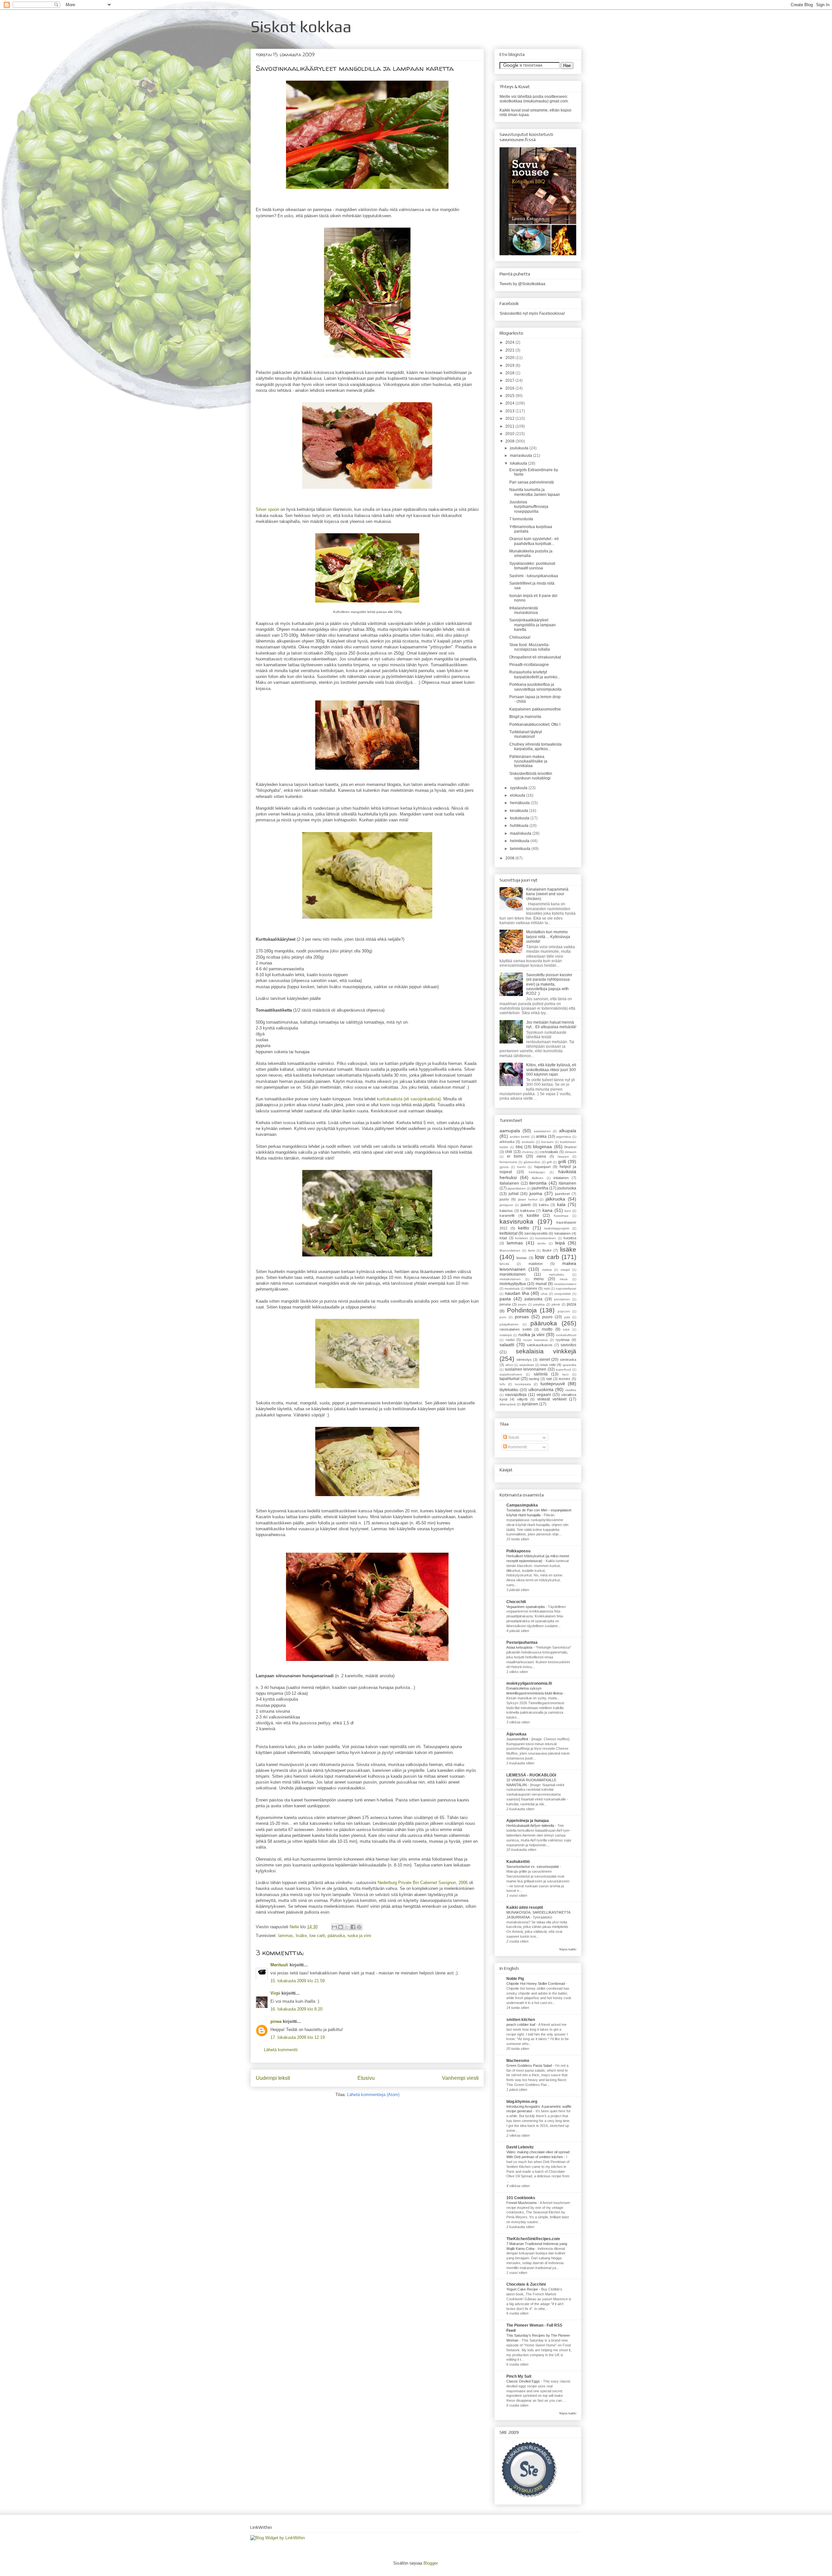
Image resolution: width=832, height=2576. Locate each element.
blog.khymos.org (522, 2102)
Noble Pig (515, 1979)
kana (547, 1210)
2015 (510, 396)
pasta (505, 1299)
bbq (519, 1147)
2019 (510, 365)
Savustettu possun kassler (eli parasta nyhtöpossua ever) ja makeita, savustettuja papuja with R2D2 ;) (549, 984)
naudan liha (517, 1293)
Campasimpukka (522, 1505)
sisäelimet (527, 1365)
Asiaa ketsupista (520, 1647)
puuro (547, 1317)
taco (565, 1374)
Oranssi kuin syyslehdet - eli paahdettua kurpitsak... (534, 541)
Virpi (275, 1993)
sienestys (524, 1360)
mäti (547, 1288)
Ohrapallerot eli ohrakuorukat (535, 657)
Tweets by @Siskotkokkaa (522, 284)
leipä (560, 1243)
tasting (534, 1379)
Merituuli (279, 1965)
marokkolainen (513, 1274)
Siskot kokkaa (301, 26)
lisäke (301, 1936)
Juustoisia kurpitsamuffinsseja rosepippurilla (529, 507)
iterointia (538, 1183)
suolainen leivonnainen (526, 1369)
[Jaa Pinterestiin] (359, 1927)
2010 (510, 434)
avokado (528, 1142)
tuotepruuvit (553, 1384)
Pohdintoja (522, 1310)
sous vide (548, 1365)
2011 (510, 426)
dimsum (571, 1152)
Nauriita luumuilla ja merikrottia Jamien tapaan (535, 492)
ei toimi (515, 1156)
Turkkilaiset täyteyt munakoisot (526, 734)
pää (567, 1317)
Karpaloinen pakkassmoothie (535, 709)
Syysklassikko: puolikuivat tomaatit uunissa (532, 566)
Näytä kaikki (568, 1949)
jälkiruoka (555, 1199)
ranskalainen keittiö (516, 1329)
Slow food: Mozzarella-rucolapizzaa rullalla (530, 647)
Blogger (430, 2563)
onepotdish (563, 1294)
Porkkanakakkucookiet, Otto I (535, 724)
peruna (505, 1304)
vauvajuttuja (516, 1395)
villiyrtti (522, 1399)
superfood (563, 1369)
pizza (572, 1304)
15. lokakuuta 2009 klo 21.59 (298, 1981)
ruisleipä (506, 1335)
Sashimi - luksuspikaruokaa (534, 576)
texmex (565, 1379)
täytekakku (509, 1390)
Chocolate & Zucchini (526, 2284)
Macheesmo (518, 2061)
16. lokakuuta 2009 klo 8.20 (296, 2009)
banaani (547, 1142)
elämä (541, 1156)
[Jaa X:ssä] (347, 1927)
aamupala (510, 1131)
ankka (541, 1136)
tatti (549, 1379)
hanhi (521, 1167)
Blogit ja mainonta (525, 717)
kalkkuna (527, 1211)
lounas (522, 1258)
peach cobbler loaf (521, 2025)
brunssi (570, 1147)
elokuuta (518, 795)
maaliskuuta (521, 833)
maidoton (536, 1264)
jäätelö (526, 1205)
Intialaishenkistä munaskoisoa (524, 610)
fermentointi (508, 1162)
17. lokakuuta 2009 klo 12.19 (298, 2037)
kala (561, 1204)
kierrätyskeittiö (536, 1233)
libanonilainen (510, 1250)
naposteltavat (566, 1288)
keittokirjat (508, 1233)
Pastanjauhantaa (522, 1642)
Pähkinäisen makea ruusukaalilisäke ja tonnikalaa (528, 761)
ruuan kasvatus (535, 1340)
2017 (510, 380)
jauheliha (540, 1188)
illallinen (538, 1178)
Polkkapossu (518, 1551)
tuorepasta (523, 1384)
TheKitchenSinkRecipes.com (533, 2239)
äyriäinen (530, 1404)
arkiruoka (507, 1142)
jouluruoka (567, 1188)
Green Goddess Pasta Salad (530, 2065)
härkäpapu (537, 1172)
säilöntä (541, 1374)
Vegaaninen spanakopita (526, 1607)
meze (564, 1279)
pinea (276, 2021)
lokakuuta (519, 463)
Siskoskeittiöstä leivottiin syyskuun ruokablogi (531, 776)
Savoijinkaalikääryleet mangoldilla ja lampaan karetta (533, 625)
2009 (510, 441)
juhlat (513, 1194)
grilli (562, 1162)
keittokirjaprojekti (557, 1228)
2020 (510, 358)
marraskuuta (521, 456)
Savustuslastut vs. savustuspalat (533, 1866)
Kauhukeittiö (518, 1862)
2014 (510, 403)
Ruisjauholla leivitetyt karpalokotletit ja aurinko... (535, 674)
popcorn (564, 1311)
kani (568, 1211)
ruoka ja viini (359, 1936)
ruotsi (510, 1340)
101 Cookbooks (521, 2198)
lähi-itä (504, 1264)
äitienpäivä (508, 1404)
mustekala (512, 1288)
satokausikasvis (540, 1345)
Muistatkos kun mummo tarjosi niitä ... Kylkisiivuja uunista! (548, 937)
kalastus (506, 1211)
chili (509, 1152)
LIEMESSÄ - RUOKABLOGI (531, 1775)
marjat (565, 1270)
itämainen (567, 1183)
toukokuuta (520, 818)
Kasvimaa (561, 1216)
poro (503, 1317)
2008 (510, 858)
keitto (524, 1228)
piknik (556, 1304)
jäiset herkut (528, 1199)
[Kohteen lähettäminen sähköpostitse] (334, 1927)
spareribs (569, 1365)
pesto (522, 1304)
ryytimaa (563, 1340)
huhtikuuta (520, 826)
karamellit (507, 1215)
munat (541, 1284)
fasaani (563, 1156)
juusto (504, 1199)
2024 (510, 342)
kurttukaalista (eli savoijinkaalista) (409, 1099)
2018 (510, 373)
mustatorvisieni (565, 1284)
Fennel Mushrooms (522, 2203)
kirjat (503, 1238)
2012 (510, 418)
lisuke (547, 1250)
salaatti (507, 1345)
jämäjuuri (506, 1205)
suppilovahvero (511, 1374)
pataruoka (533, 1299)
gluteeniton (532, 1162)
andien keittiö (520, 1137)
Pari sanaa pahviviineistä (532, 482)
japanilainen (517, 1188)
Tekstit (513, 1438)
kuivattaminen (546, 1238)
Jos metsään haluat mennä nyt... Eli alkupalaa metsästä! (551, 1025)
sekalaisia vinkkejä (546, 1351)
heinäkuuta (520, 803)
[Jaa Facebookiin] (353, 1927)
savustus (568, 1345)
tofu (502, 1384)
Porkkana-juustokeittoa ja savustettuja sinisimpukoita (535, 687)
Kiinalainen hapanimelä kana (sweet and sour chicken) (547, 894)
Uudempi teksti (273, 2078)
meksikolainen (510, 1279)
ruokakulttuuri (566, 1335)
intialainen (561, 1178)
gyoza (504, 1167)
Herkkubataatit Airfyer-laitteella (531, 1826)
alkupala (568, 1131)
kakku (544, 1205)
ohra (544, 1294)
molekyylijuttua (513, 1284)
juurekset (562, 1194)
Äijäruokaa (516, 1734)
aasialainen (542, 1131)
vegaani (544, 1395)
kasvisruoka (516, 1222)
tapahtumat (509, 1379)
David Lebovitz (520, 2147)
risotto (547, 1329)
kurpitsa (570, 1238)
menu (539, 1279)
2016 (510, 388)
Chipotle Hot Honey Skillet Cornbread (536, 1984)
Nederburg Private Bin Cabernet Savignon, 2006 (423, 1883)
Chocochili (516, 1602)
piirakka (539, 1304)
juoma (536, 1193)
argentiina (564, 1137)
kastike (533, 1215)
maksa (547, 1270)
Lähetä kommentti (281, 2050)
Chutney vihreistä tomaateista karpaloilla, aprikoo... (535, 747)
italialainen (509, 1183)
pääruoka (336, 1936)
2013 (510, 411)
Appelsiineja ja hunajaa (528, 1821)
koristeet (521, 1238)
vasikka (571, 1390)
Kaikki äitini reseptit (525, 1907)
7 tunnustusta (521, 519)
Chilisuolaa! (520, 637)
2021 (510, 350)
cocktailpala (549, 1152)
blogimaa (542, 1147)
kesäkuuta (520, 811)
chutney (528, 1152)
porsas (522, 1317)
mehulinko (557, 1275)
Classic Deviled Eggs (524, 2381)
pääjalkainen (509, 1324)
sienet (545, 1360)
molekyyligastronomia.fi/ (529, 1683)
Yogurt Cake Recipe (523, 2289)
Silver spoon (267, 509)
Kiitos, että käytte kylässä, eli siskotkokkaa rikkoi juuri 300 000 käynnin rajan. (551, 1070)
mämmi (531, 1288)
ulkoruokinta (541, 1389)
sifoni (509, 1365)
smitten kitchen (521, 2020)
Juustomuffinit (518, 1739)
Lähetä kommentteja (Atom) (373, 2095)
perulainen (562, 1299)
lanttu (542, 1243)
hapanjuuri (542, 1167)
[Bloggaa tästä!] (341, 1927)
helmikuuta (520, 841)
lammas (286, 1936)
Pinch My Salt (519, 2376)
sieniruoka (568, 1360)
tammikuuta (521, 849)
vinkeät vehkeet (552, 1399)
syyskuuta (519, 788)
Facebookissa (552, 313)
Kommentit (517, 1447)
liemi (531, 1250)
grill (549, 1162)
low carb (317, 1936)
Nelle (295, 1927)
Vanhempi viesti (460, 2078)
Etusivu (366, 2078)
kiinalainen (563, 1233)
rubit (566, 1329)
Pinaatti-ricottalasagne (529, 665)
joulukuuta (520, 448)
